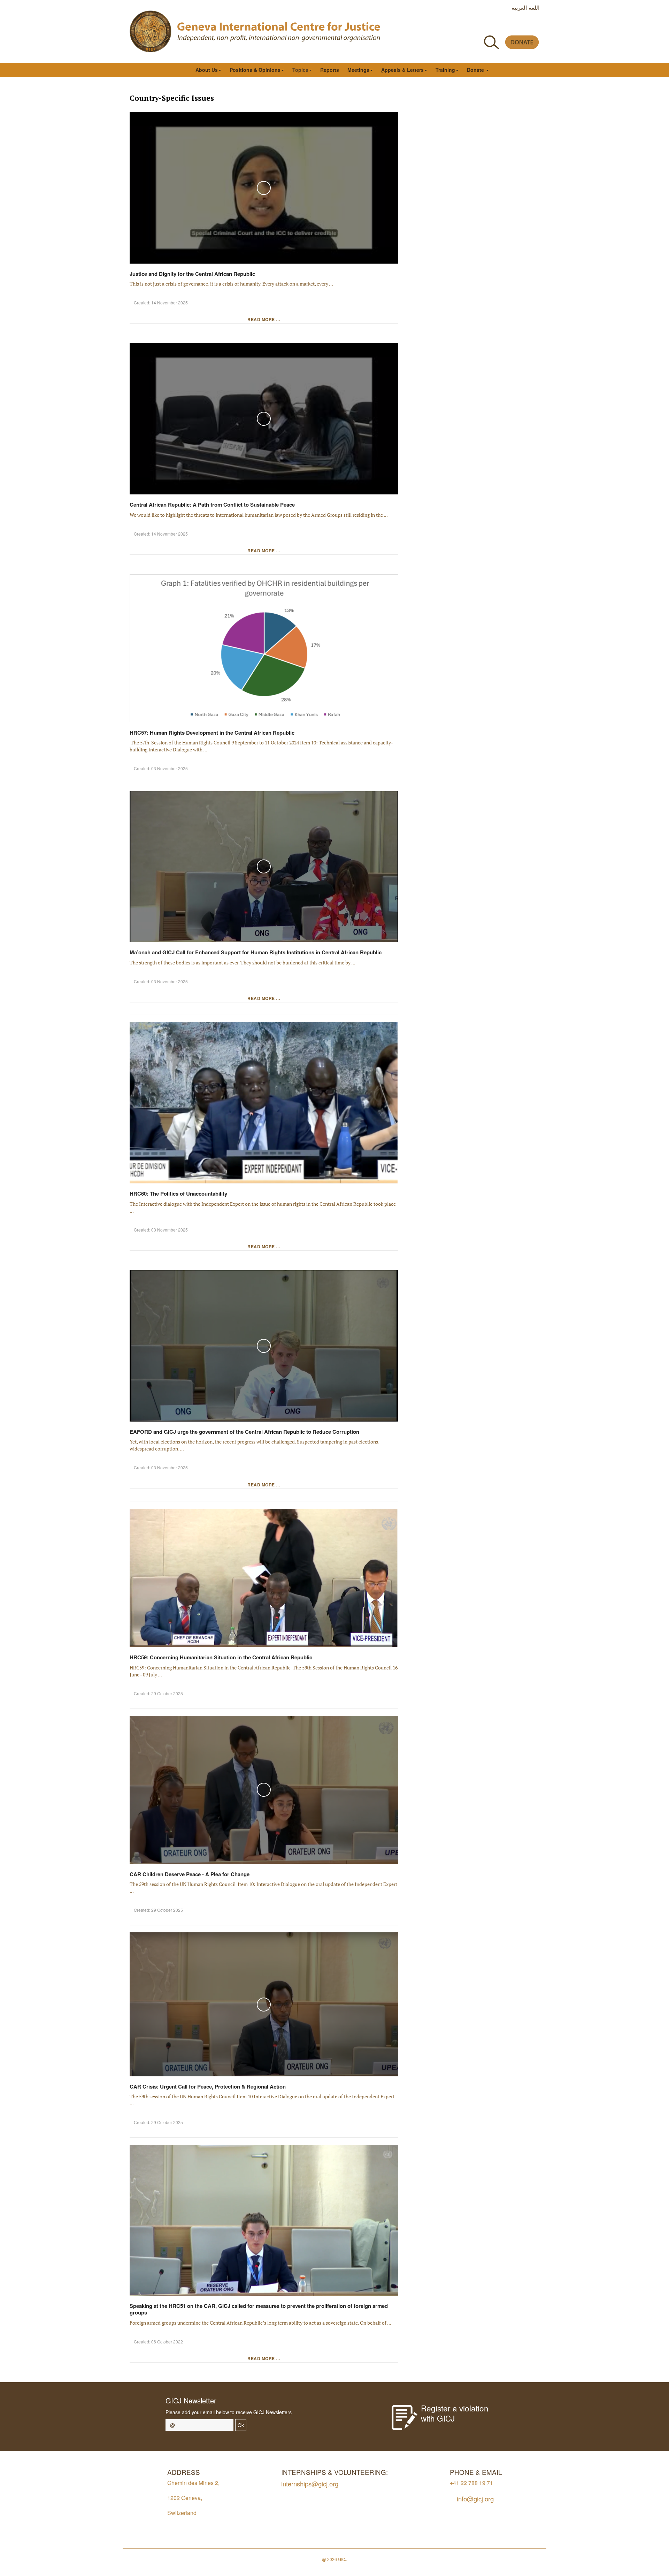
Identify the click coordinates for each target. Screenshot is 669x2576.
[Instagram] (519, 26)
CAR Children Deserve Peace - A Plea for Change (190, 1874)
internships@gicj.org (310, 2483)
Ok (241, 2425)
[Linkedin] (535, 26)
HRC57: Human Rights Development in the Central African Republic (212, 733)
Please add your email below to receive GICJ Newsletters (229, 2412)
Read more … (264, 319)
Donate (476, 70)
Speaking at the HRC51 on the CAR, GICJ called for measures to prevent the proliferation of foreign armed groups (259, 2309)
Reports (330, 70)
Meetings (358, 70)
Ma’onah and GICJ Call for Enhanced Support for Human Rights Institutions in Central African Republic (256, 952)
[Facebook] (472, 26)
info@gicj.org (475, 2498)
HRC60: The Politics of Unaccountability (178, 1194)
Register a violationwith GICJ (455, 2413)
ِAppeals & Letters (402, 70)
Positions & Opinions (255, 70)
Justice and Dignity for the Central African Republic (192, 274)
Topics (300, 70)
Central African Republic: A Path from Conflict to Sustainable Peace (212, 505)
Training (445, 70)
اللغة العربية (525, 7)
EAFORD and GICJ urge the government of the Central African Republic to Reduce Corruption (244, 1432)
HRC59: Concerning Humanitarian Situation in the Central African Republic (222, 1657)
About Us (207, 70)
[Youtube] (504, 26)
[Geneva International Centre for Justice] (151, 31)
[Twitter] (488, 26)
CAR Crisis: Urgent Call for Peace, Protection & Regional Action (208, 2086)
